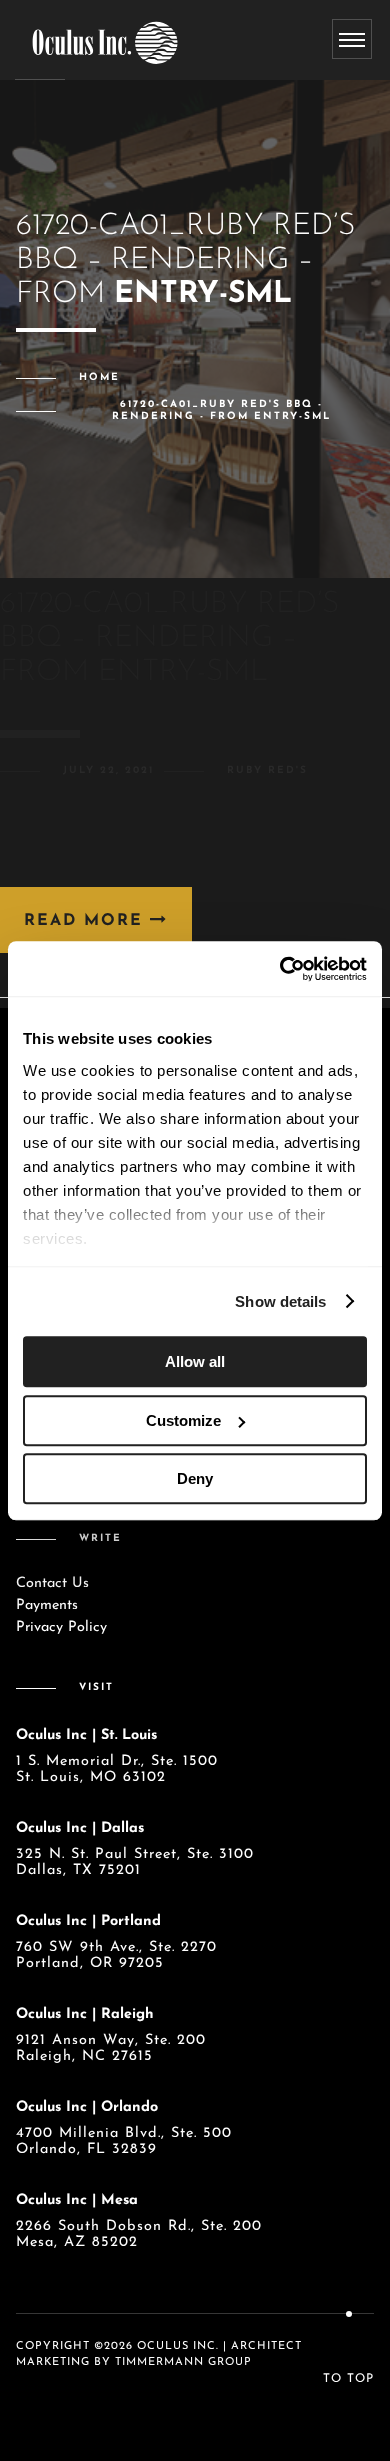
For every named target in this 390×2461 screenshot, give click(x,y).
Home (99, 377)
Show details (280, 1301)
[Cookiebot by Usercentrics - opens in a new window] (280, 969)
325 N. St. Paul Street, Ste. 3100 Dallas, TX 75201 (135, 1862)
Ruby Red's (267, 770)
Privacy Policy (61, 1627)
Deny (195, 1478)
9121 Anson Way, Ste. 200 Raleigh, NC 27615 (111, 2048)
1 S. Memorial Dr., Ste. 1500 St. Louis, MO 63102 (117, 1769)
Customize (183, 1420)
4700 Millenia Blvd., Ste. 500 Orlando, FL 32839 (124, 2141)
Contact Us (52, 1583)
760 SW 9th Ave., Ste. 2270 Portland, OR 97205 (116, 1955)
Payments (47, 1605)
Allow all (195, 1361)
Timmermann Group (183, 2362)
